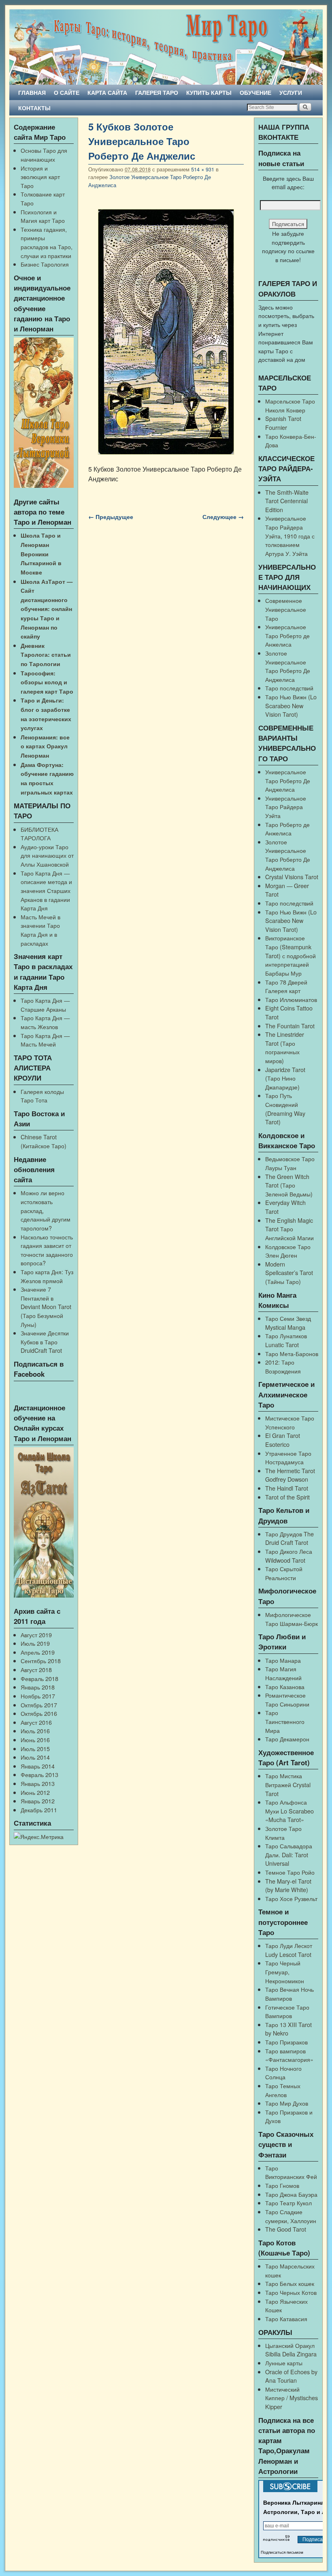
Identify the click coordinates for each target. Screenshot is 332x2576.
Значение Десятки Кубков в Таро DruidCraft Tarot (45, 1341)
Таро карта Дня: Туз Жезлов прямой (47, 1276)
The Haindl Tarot (287, 1488)
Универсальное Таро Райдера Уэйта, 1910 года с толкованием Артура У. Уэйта (290, 535)
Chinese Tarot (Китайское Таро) (44, 1141)
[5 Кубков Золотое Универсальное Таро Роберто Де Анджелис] (166, 332)
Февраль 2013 (39, 1774)
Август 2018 (36, 1669)
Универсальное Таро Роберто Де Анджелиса (288, 780)
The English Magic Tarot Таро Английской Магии (289, 1229)
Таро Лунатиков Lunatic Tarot (286, 1340)
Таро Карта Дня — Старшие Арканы (45, 1005)
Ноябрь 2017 (38, 1696)
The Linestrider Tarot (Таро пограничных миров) (285, 1047)
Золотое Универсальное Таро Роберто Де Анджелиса (288, 666)
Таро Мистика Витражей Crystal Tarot (288, 1784)
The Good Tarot (286, 2229)
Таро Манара (283, 1660)
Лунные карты (284, 2363)
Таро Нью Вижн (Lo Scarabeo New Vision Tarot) (291, 705)
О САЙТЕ (67, 92)
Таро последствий (289, 688)
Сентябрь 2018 (41, 1661)
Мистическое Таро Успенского (290, 1422)
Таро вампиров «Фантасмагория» (289, 2055)
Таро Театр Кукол (288, 2203)
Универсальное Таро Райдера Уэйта (286, 807)
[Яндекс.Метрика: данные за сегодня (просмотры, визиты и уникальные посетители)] (39, 1837)
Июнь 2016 (35, 1740)
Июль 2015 (35, 1748)
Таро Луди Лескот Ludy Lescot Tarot (289, 1950)
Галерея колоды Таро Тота (42, 1096)
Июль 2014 (35, 1757)
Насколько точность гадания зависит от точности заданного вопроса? (47, 1250)
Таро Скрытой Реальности (284, 1573)
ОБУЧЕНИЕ (255, 92)
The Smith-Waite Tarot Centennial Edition (287, 501)
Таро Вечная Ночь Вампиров (289, 1994)
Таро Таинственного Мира (285, 1721)
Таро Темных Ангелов (283, 2090)
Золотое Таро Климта (283, 1833)
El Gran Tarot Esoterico (283, 1440)
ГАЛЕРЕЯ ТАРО (157, 92)
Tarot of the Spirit (287, 1497)
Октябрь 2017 (39, 1705)
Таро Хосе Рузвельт (291, 1898)
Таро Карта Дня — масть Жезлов (45, 1022)
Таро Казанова (285, 1686)
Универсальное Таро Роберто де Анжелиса (287, 635)
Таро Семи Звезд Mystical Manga (288, 1323)
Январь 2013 (38, 1783)
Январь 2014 (38, 1766)
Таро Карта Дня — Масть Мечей (45, 1040)
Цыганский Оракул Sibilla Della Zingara (291, 2350)
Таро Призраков (286, 2042)
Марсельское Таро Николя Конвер (290, 405)
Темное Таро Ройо (290, 1872)
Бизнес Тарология (45, 264)
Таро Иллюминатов (291, 999)
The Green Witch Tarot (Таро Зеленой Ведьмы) (289, 1185)
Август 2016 (36, 1722)
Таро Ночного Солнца (283, 2073)
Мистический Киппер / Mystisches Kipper (292, 2398)
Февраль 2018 (39, 1678)
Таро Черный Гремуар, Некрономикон (285, 1972)
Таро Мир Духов (287, 2103)
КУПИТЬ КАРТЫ (209, 92)
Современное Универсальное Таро (286, 609)
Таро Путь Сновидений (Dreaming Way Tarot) (285, 1109)
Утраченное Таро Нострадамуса (288, 1458)
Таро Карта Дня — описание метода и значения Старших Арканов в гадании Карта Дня (46, 890)
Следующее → (223, 517)
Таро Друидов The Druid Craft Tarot (289, 1538)
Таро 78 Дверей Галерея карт (286, 986)
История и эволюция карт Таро (40, 177)
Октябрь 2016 (39, 1713)
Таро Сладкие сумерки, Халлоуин (291, 2216)
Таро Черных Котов (291, 2292)
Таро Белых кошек (290, 2283)
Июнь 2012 (35, 1792)
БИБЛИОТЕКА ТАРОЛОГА (39, 834)
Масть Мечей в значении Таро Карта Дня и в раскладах (40, 930)
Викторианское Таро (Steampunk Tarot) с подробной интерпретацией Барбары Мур (290, 955)
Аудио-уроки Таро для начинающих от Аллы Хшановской (47, 855)
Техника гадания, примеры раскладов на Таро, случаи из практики (47, 242)
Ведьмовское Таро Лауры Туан (290, 1163)
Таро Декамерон (287, 1739)
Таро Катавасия (286, 2319)
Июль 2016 (35, 1731)
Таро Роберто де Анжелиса (287, 829)
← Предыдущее (111, 517)
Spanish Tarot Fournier (283, 423)
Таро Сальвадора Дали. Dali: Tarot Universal (289, 1854)
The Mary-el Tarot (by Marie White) (288, 1885)
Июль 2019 (35, 1643)
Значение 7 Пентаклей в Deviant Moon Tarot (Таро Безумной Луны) (46, 1306)
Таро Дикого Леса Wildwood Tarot (289, 1556)
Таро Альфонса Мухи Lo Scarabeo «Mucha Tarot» (289, 1811)
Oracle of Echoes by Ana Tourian (291, 2376)
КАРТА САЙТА (107, 92)
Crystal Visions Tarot (292, 877)
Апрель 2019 (38, 1652)
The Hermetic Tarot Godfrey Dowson (290, 1475)
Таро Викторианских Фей (291, 2172)
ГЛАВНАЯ (32, 92)
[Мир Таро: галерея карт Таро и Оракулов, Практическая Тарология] (166, 47)
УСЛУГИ (291, 92)
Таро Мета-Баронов (292, 1353)
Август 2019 (36, 1635)
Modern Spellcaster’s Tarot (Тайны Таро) (289, 1273)
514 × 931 (203, 169)
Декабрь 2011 (39, 1810)
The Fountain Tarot (290, 1026)
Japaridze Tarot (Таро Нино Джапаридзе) (285, 1078)
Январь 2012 (38, 1801)
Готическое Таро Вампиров (287, 2011)
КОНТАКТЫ (34, 108)
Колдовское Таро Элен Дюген (288, 1251)
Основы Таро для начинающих (44, 155)
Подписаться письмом (282, 2552)
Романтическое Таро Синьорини (287, 1699)
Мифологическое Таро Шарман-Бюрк (292, 1619)
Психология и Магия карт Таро (43, 216)
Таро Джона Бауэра (291, 2194)
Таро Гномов (282, 2185)
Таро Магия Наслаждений (283, 1673)
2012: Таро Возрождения (283, 1366)
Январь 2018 (38, 1687)
